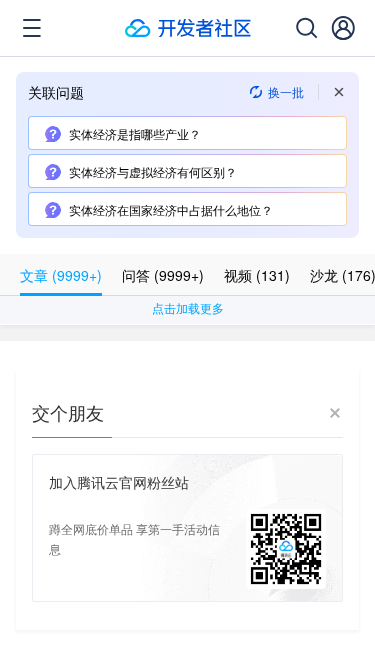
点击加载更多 (188, 307)
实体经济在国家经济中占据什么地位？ (171, 209)
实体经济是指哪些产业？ (135, 133)
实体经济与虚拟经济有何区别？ (153, 171)
